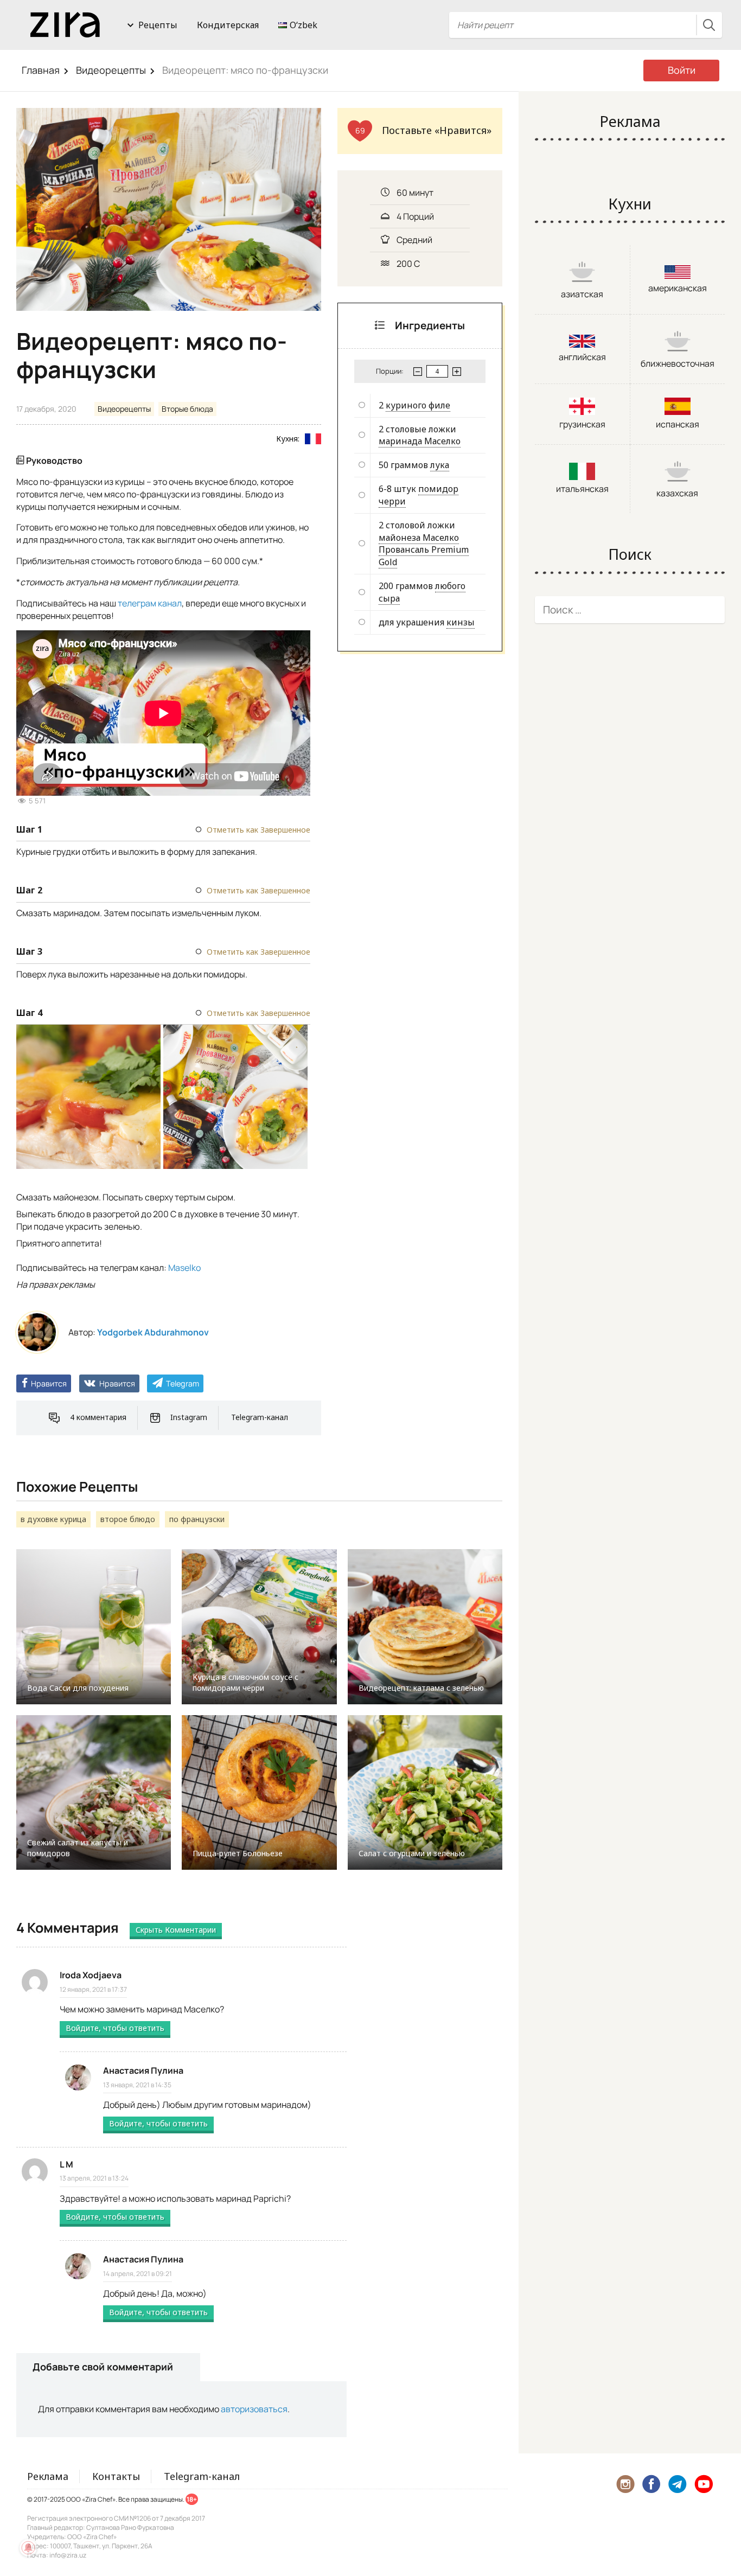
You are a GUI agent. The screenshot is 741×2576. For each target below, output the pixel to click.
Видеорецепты (111, 70)
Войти (682, 70)
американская (678, 288)
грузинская (582, 424)
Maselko (184, 1268)
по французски (197, 1519)
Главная (41, 70)
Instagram (189, 1417)
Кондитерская (228, 25)
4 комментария (98, 1417)
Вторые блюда (187, 409)
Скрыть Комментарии (176, 1930)
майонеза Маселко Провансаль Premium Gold (424, 550)
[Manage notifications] (28, 2548)
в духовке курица (53, 1519)
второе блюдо (128, 1519)
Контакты (116, 2476)
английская (582, 357)
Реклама (48, 2476)
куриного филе (418, 405)
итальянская (582, 489)
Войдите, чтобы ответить (115, 2028)
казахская (677, 493)
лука (440, 465)
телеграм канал (150, 603)
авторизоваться (254, 2409)
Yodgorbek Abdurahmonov (153, 1332)
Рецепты (158, 25)
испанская (678, 424)
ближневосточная (678, 363)
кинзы (461, 622)
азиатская (582, 294)
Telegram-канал (260, 1417)
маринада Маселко (420, 441)
